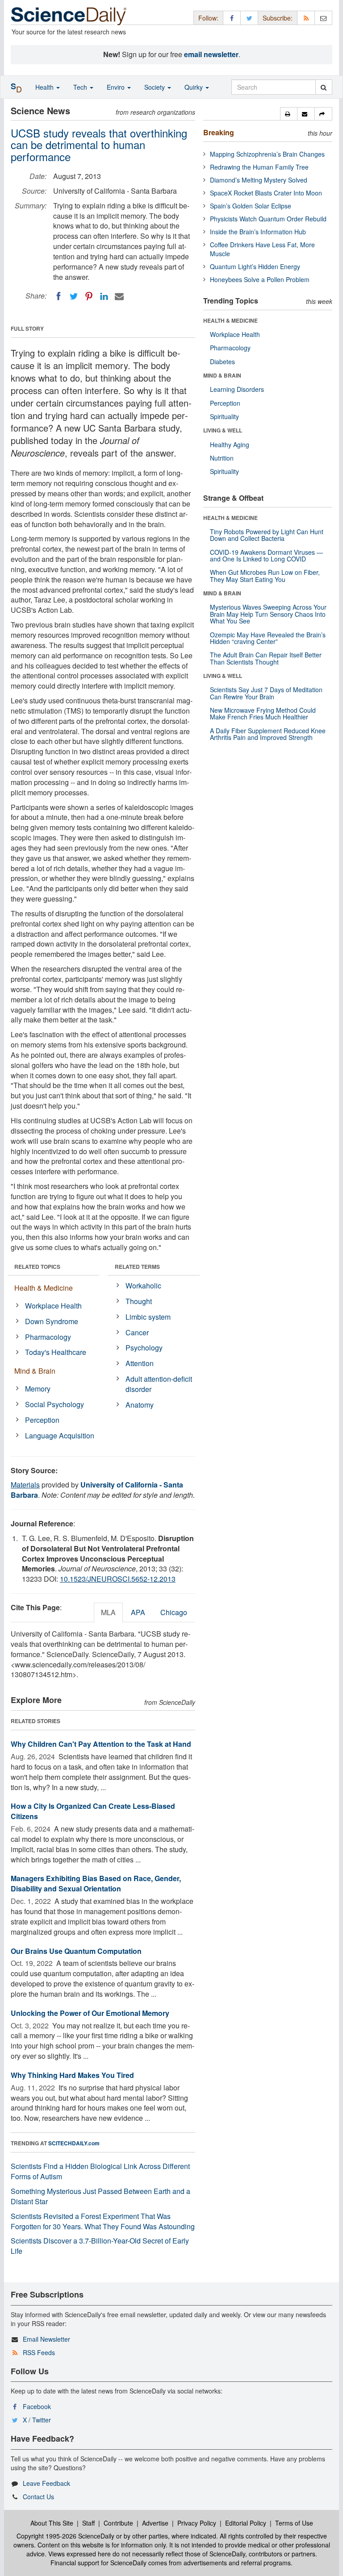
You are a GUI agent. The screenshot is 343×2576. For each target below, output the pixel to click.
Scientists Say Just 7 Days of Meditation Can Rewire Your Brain (266, 693)
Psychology (144, 1348)
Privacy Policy (197, 2523)
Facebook (37, 2406)
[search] (324, 87)
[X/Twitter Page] (249, 18)
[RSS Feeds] (306, 18)
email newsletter (211, 54)
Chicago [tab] (174, 1612)
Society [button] (155, 87)
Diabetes (222, 361)
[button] (289, 114)
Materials (25, 1485)
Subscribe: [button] (278, 18)
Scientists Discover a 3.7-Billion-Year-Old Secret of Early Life (100, 2246)
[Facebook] (59, 296)
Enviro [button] (117, 87)
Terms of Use (294, 2523)
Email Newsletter (46, 2339)
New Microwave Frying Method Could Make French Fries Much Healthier (263, 713)
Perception (42, 1420)
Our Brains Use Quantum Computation (76, 1951)
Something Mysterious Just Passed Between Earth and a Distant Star (100, 2196)
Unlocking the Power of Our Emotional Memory (90, 2013)
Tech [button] (81, 87)
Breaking (219, 132)
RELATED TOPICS (37, 1267)
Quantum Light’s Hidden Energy (255, 266)
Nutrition (222, 458)
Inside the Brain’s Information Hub (258, 232)
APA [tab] (138, 1612)
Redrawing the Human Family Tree (259, 167)
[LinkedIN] (104, 296)
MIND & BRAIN (222, 375)
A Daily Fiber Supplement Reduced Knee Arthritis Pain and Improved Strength (268, 734)
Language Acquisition (60, 1435)
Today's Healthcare (56, 1352)
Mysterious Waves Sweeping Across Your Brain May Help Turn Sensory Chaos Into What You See (268, 614)
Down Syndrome (52, 1321)
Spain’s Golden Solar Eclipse (251, 206)
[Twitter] (74, 296)
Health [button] (45, 87)
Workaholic (143, 1286)
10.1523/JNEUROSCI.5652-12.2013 (118, 1579)
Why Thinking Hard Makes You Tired (72, 2075)
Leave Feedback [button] (46, 2483)
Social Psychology (54, 1404)
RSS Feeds (39, 2352)
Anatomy (140, 1405)
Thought (139, 1301)
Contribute (118, 2523)
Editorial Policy (246, 2523)
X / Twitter (37, 2420)
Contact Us (38, 2497)
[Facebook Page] (232, 18)
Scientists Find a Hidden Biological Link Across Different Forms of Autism (100, 2171)
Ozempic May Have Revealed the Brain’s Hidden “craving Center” (268, 638)
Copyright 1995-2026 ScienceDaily (65, 2536)
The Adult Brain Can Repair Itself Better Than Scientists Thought (266, 658)
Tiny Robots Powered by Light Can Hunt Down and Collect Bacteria (267, 535)
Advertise (155, 2523)
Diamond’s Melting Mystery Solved (259, 180)
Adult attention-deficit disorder (159, 1384)
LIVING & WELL (223, 430)
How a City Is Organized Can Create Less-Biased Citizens (93, 1811)
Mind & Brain (35, 1371)
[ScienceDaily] (69, 15)
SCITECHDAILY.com (74, 2143)
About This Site (52, 2523)
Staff (88, 2523)
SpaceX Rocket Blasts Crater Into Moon (266, 193)
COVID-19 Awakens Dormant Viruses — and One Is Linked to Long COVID (266, 555)
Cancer (137, 1332)
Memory (38, 1389)
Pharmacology (48, 1337)
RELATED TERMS (137, 1267)
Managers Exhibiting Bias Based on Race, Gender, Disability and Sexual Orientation (96, 1883)
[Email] (119, 296)
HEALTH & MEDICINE (230, 320)
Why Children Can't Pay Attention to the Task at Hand (101, 1744)
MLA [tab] (108, 1612)
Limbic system (148, 1317)
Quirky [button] (195, 87)
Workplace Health (53, 1306)
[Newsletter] (323, 18)
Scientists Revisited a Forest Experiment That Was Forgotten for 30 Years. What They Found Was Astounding (103, 2221)
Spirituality (224, 416)
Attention (140, 1363)
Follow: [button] (208, 18)
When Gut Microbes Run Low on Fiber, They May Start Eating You (265, 575)
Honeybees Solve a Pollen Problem (260, 279)
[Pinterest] (89, 296)
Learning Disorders (237, 389)
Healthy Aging (230, 445)
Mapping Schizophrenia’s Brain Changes (267, 154)
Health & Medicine (44, 1288)
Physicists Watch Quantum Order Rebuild (268, 219)
